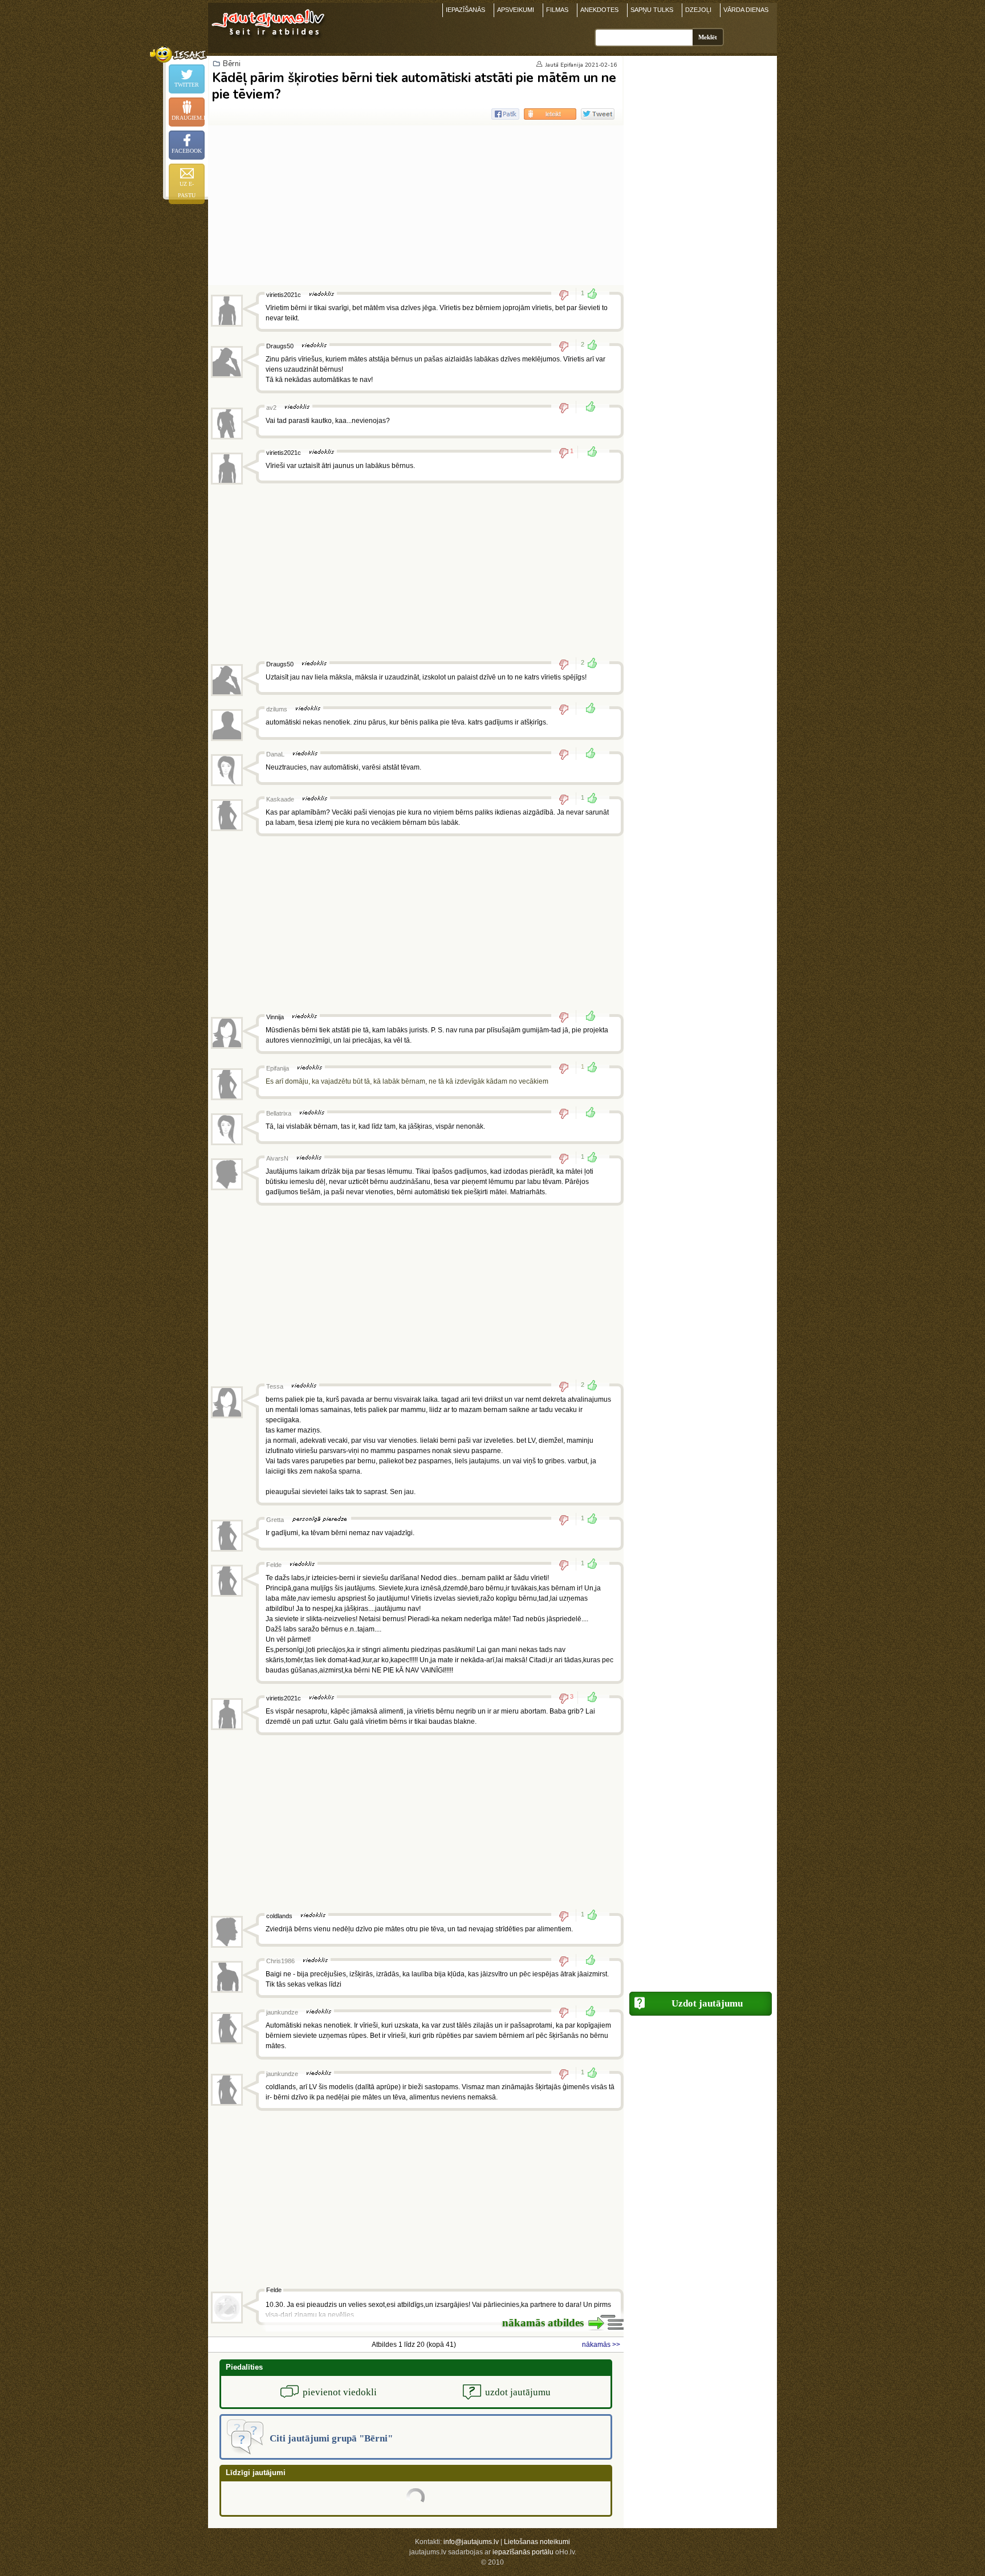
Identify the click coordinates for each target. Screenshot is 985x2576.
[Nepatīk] (567, 295)
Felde (274, 1565)
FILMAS (557, 10)
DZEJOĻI (698, 10)
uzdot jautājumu (518, 2392)
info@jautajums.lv (471, 2542)
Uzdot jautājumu (707, 2003)
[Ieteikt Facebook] (505, 114)
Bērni (232, 64)
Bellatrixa (279, 1113)
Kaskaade (280, 799)
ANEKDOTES (599, 10)
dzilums (277, 709)
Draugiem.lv (188, 118)
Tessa (275, 1386)
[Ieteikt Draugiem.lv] (550, 114)
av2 (271, 408)
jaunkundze (282, 2012)
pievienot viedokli (340, 2392)
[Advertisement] (416, 205)
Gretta (275, 1520)
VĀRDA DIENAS (746, 10)
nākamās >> (601, 2345)
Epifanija (572, 65)
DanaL (275, 754)
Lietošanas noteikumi (537, 2542)
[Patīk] (587, 408)
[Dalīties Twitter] (598, 114)
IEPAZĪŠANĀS (465, 10)
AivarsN (277, 1158)
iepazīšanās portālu (523, 2552)
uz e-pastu (187, 190)
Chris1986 (280, 1961)
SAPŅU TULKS (652, 10)
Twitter (187, 85)
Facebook (187, 151)
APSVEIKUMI (516, 10)
